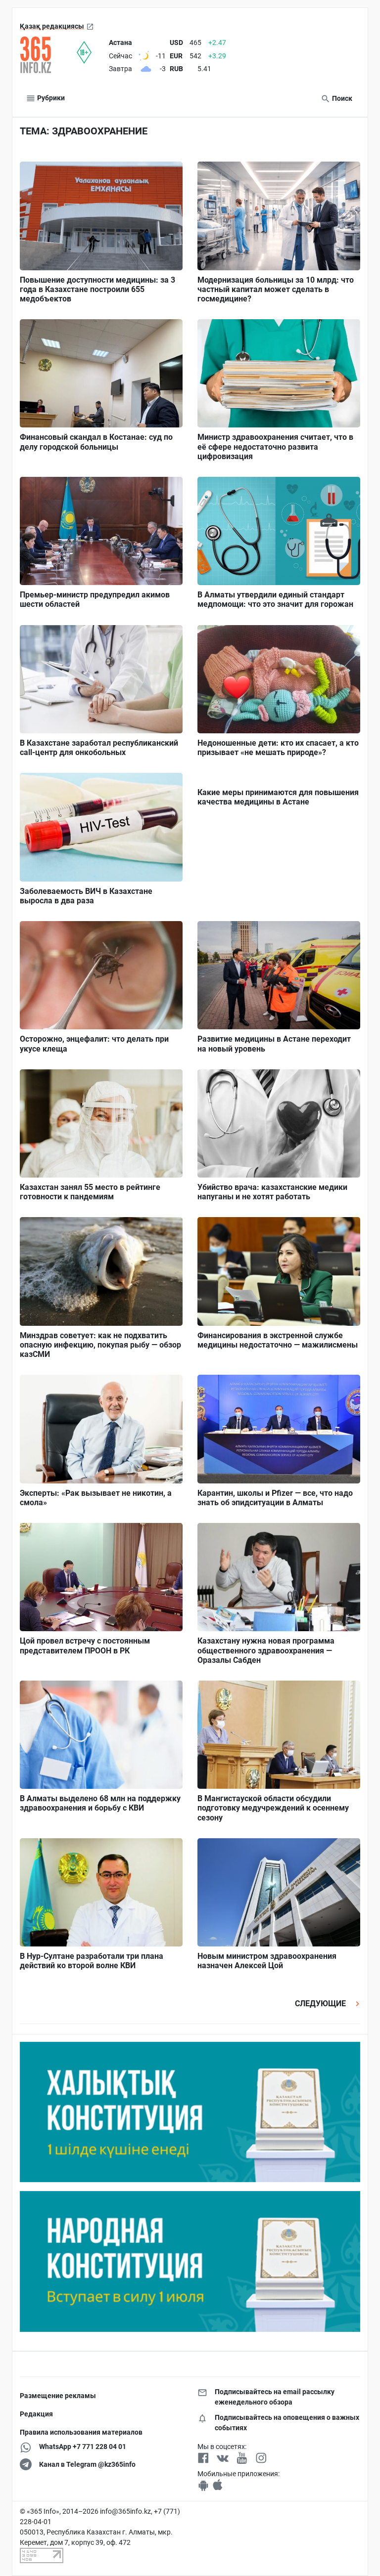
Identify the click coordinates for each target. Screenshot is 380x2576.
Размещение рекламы (58, 2396)
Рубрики (50, 98)
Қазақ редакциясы (52, 26)
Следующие (321, 2004)
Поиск (341, 98)
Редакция (36, 2414)
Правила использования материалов (81, 2432)
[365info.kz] (48, 55)
